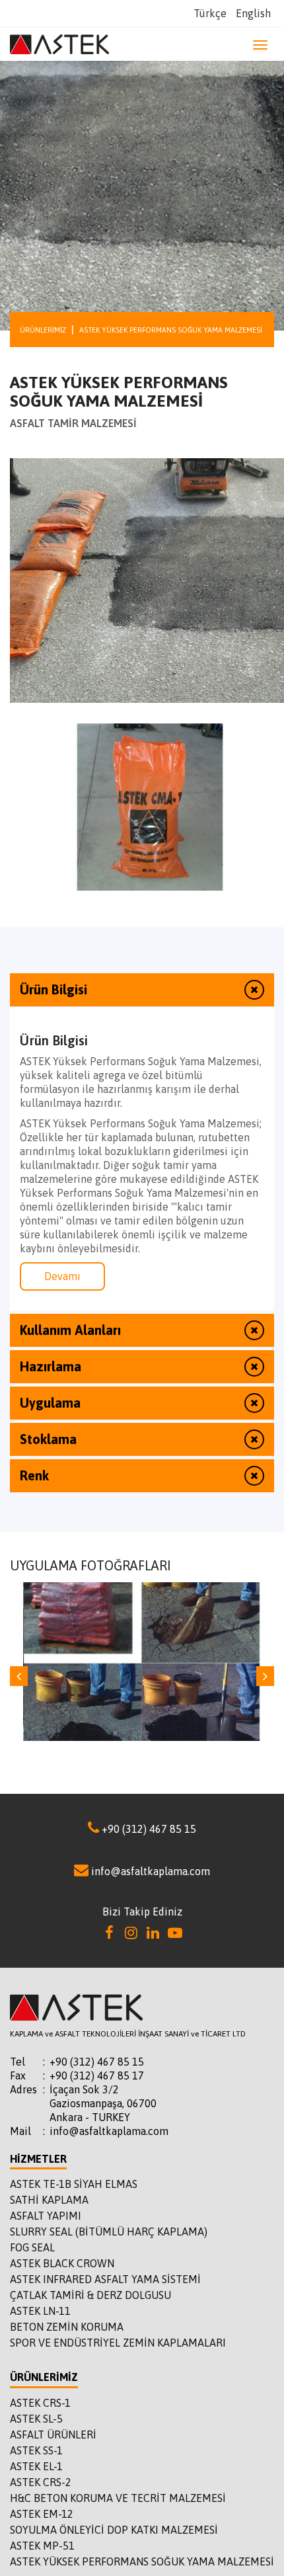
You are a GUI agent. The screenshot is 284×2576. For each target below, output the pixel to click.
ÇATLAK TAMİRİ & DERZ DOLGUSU (90, 2295)
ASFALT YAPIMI (46, 2216)
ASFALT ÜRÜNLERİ (53, 2435)
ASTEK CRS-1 (40, 2403)
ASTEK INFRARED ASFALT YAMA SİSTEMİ (105, 2279)
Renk (34, 1475)
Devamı (62, 1276)
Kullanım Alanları (70, 1330)
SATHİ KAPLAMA (49, 2200)
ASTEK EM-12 (42, 2514)
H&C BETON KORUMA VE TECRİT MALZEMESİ (118, 2498)
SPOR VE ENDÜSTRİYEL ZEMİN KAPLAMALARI (118, 2343)
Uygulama (50, 1403)
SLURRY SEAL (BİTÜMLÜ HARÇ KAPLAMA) (109, 2232)
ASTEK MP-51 (42, 2546)
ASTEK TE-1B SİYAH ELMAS (74, 2184)
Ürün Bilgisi (53, 989)
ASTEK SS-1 (36, 2450)
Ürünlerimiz (43, 330)
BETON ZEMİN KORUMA (67, 2327)
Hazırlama (51, 1366)
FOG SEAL (32, 2247)
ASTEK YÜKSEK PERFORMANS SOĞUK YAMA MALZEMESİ (142, 2561)
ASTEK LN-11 (40, 2311)
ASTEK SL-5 (36, 2419)
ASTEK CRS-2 (41, 2482)
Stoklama (48, 1439)
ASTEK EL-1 (36, 2466)
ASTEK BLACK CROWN (62, 2263)
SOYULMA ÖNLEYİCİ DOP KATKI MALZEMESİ (114, 2530)
